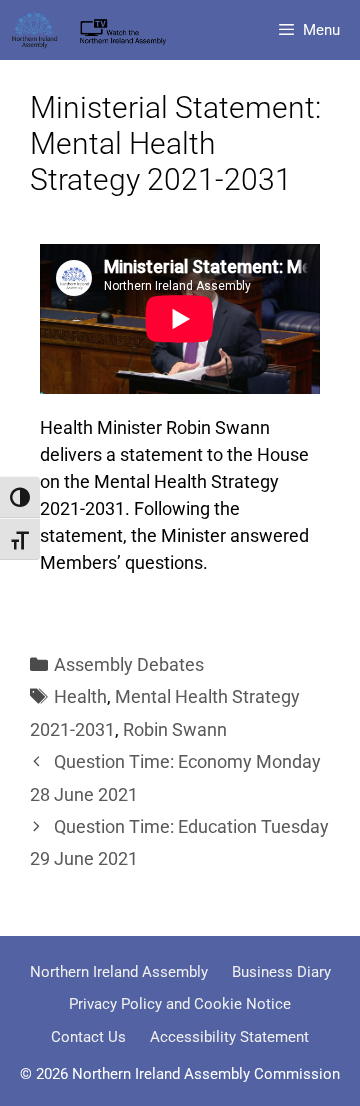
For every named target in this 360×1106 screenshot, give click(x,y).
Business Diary (281, 972)
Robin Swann (175, 729)
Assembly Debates (129, 664)
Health (80, 696)
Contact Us (88, 1037)
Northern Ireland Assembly (119, 972)
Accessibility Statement (229, 1037)
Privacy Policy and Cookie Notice (180, 1004)
